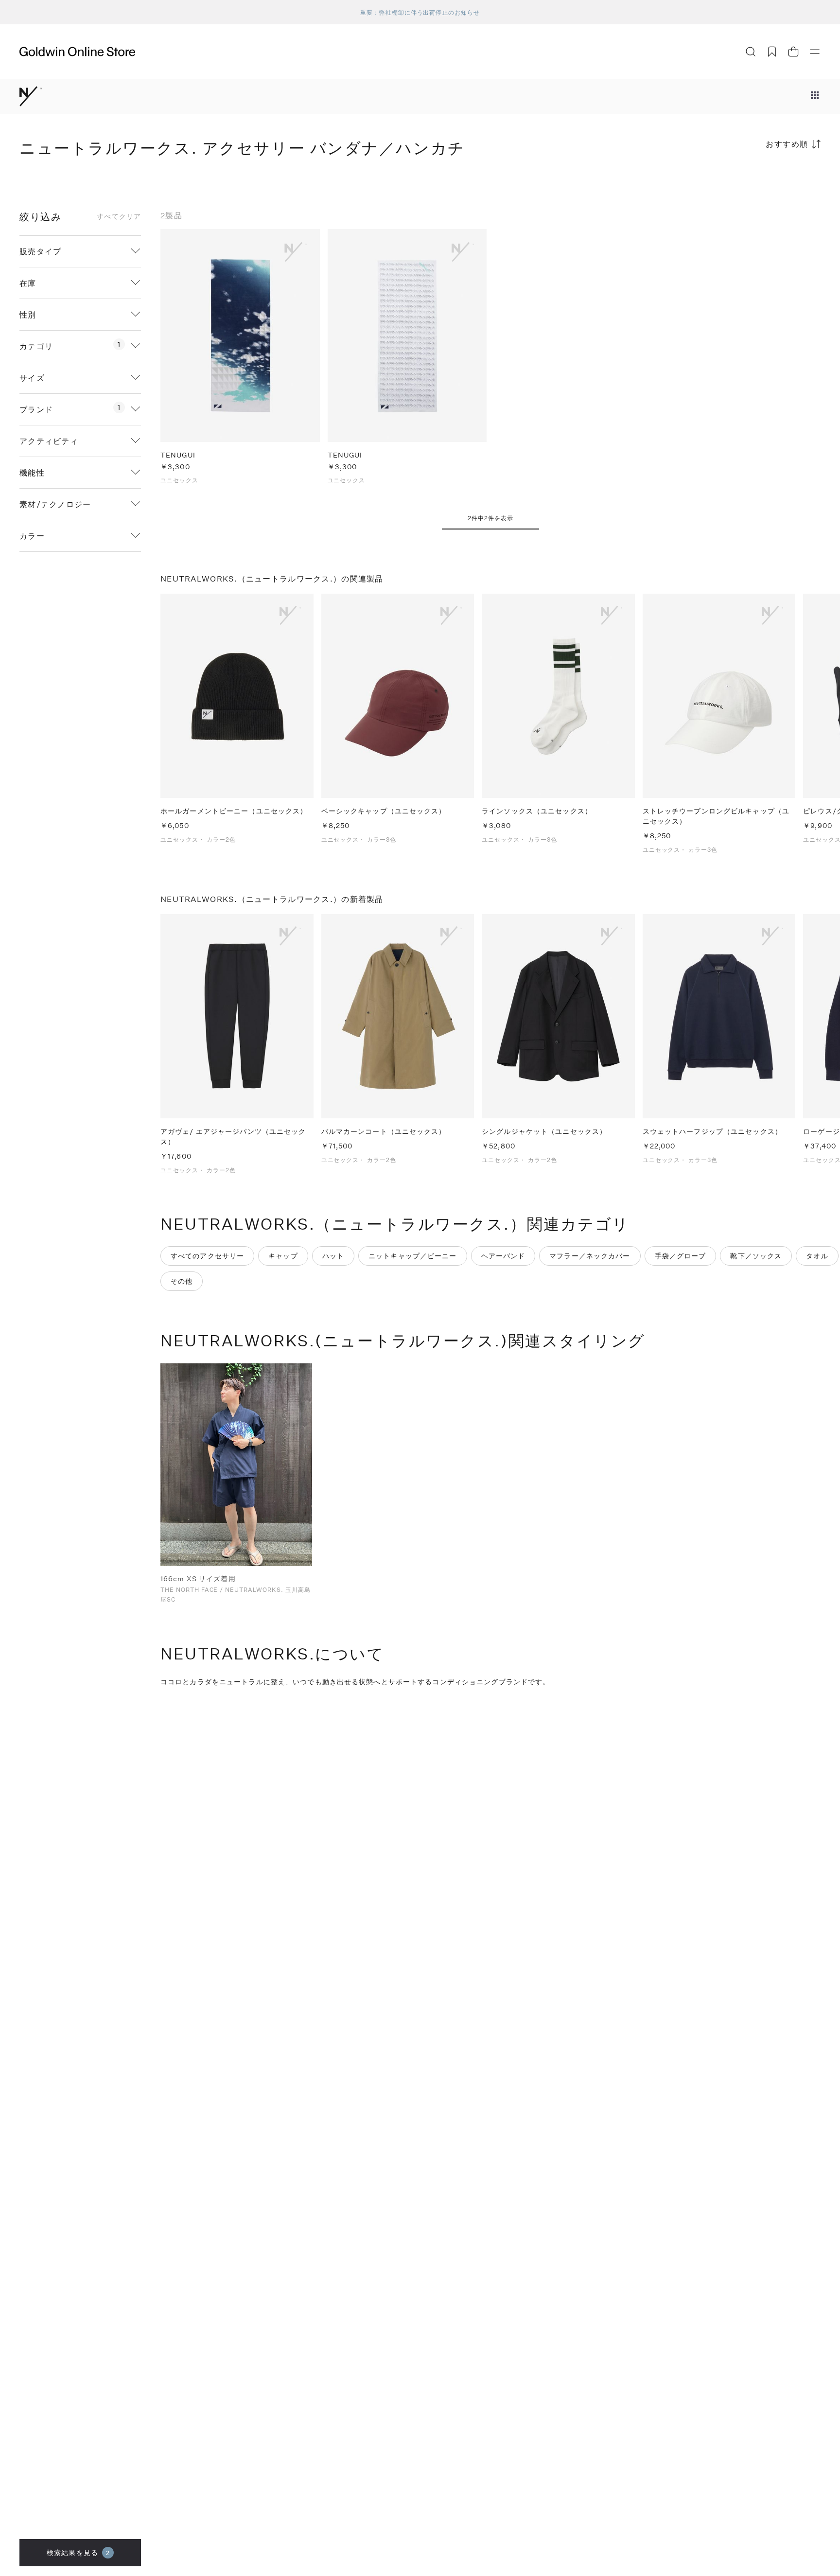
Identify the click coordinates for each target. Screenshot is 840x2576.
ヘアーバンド (503, 1256)
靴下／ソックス (756, 1256)
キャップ (283, 1256)
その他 (182, 1281)
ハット (333, 1256)
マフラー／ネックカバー (590, 1256)
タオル (817, 1256)
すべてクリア (119, 216)
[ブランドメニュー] (815, 96)
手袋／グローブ (681, 1256)
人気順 (748, 182)
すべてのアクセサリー (207, 1256)
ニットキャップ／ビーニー (412, 1256)
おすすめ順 (787, 144)
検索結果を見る (78, 2552)
